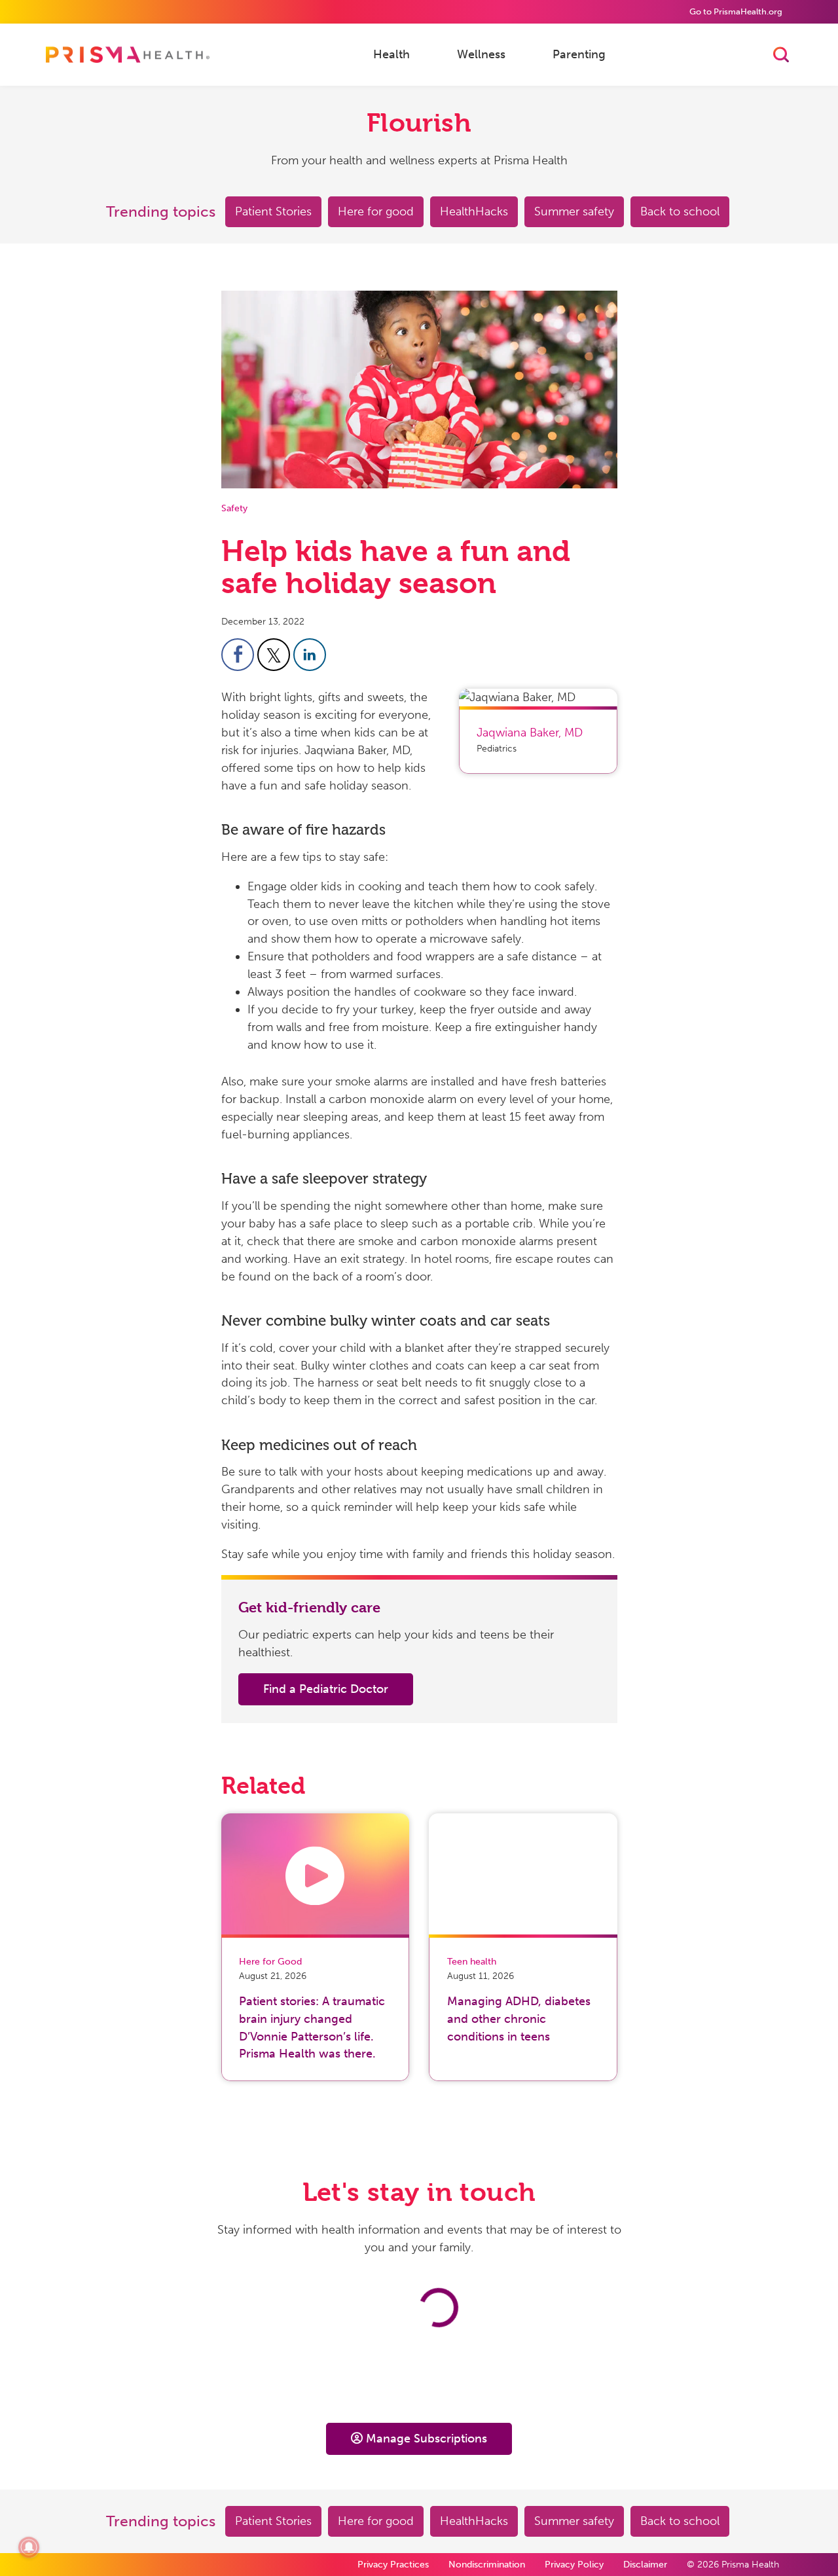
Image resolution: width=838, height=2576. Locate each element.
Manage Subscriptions (427, 2439)
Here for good (376, 211)
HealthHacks (474, 211)
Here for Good (270, 1962)
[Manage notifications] (29, 2547)
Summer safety (574, 211)
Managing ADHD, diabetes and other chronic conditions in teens (519, 2019)
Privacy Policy (574, 2565)
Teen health (472, 1962)
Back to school (680, 211)
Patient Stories (273, 211)
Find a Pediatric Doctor (326, 1689)
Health (392, 54)
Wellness (481, 54)
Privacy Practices (393, 2565)
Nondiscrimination (487, 2565)
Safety (234, 508)
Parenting (579, 54)
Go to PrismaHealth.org (736, 11)
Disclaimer (645, 2565)
